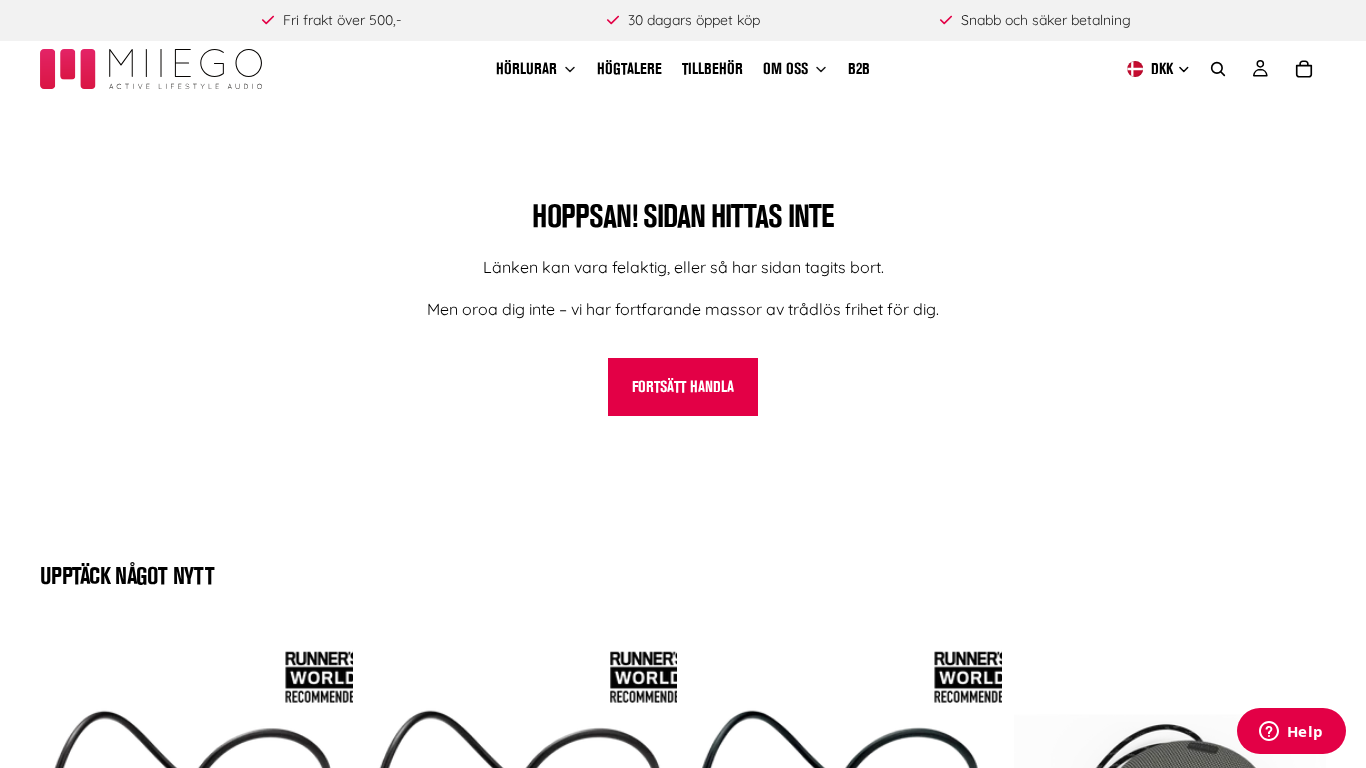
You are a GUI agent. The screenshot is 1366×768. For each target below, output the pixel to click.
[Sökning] (1218, 69)
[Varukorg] (1304, 69)
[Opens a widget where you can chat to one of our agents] (1291, 733)
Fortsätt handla (683, 386)
